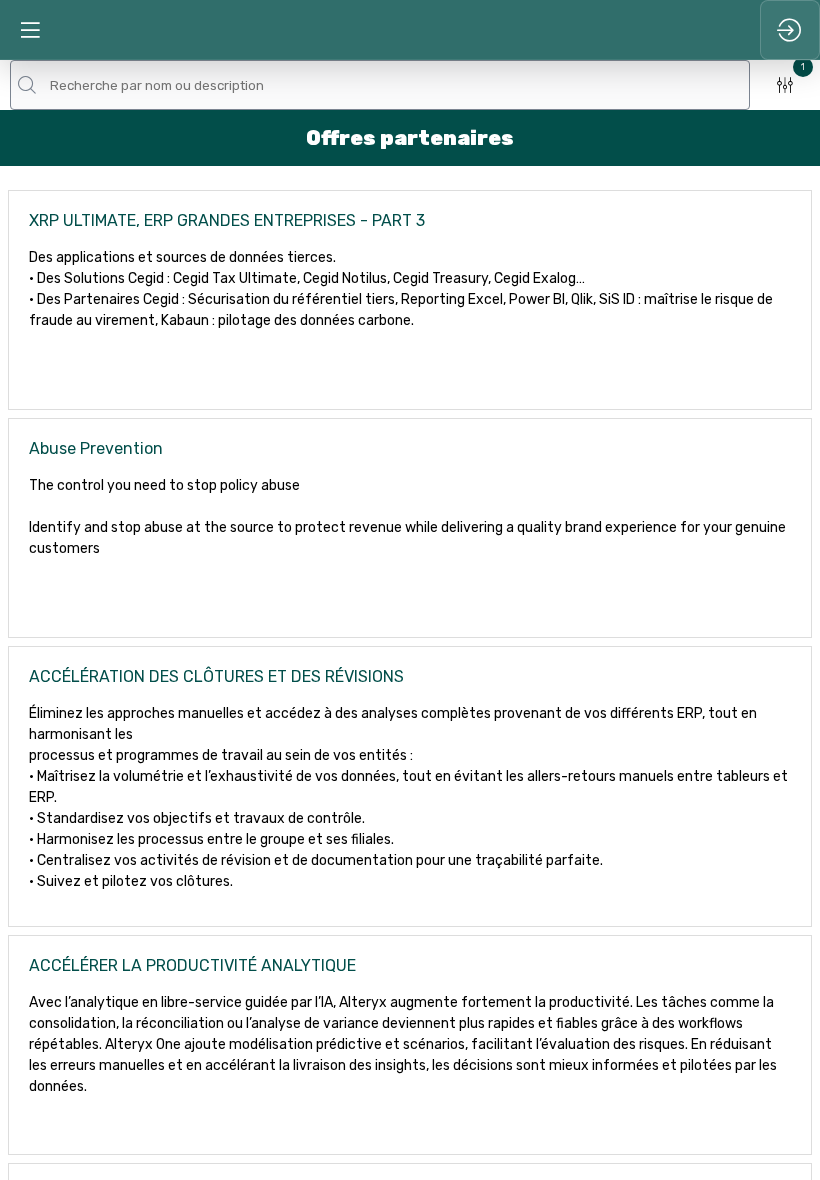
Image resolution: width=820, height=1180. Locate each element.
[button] (30, 30)
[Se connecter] (790, 30)
